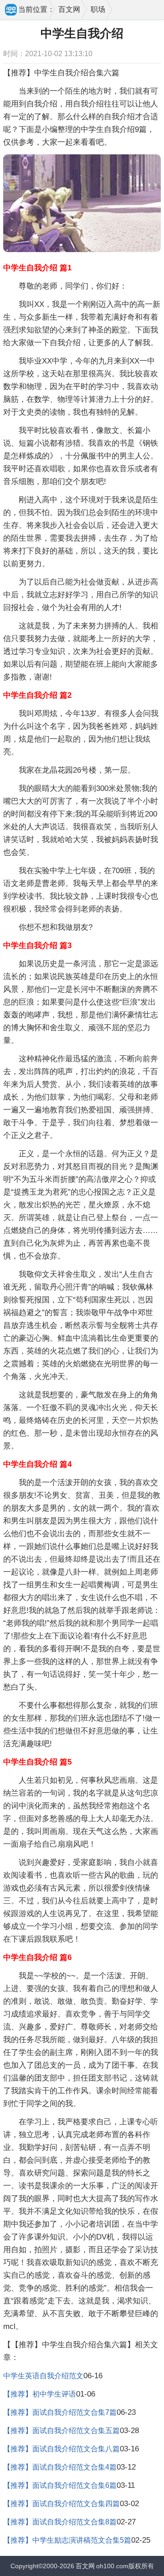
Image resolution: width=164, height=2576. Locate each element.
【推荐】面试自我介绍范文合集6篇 (60, 2485)
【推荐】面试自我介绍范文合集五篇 (61, 2431)
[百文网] (11, 11)
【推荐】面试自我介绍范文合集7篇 (60, 2412)
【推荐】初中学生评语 (40, 2394)
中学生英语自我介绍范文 (43, 2376)
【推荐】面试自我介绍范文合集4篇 (60, 2467)
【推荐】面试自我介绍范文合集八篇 (61, 2449)
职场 (98, 9)
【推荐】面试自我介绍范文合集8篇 (60, 2522)
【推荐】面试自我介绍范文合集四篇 (61, 2504)
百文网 (69, 9)
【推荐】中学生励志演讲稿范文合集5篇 (67, 2540)
